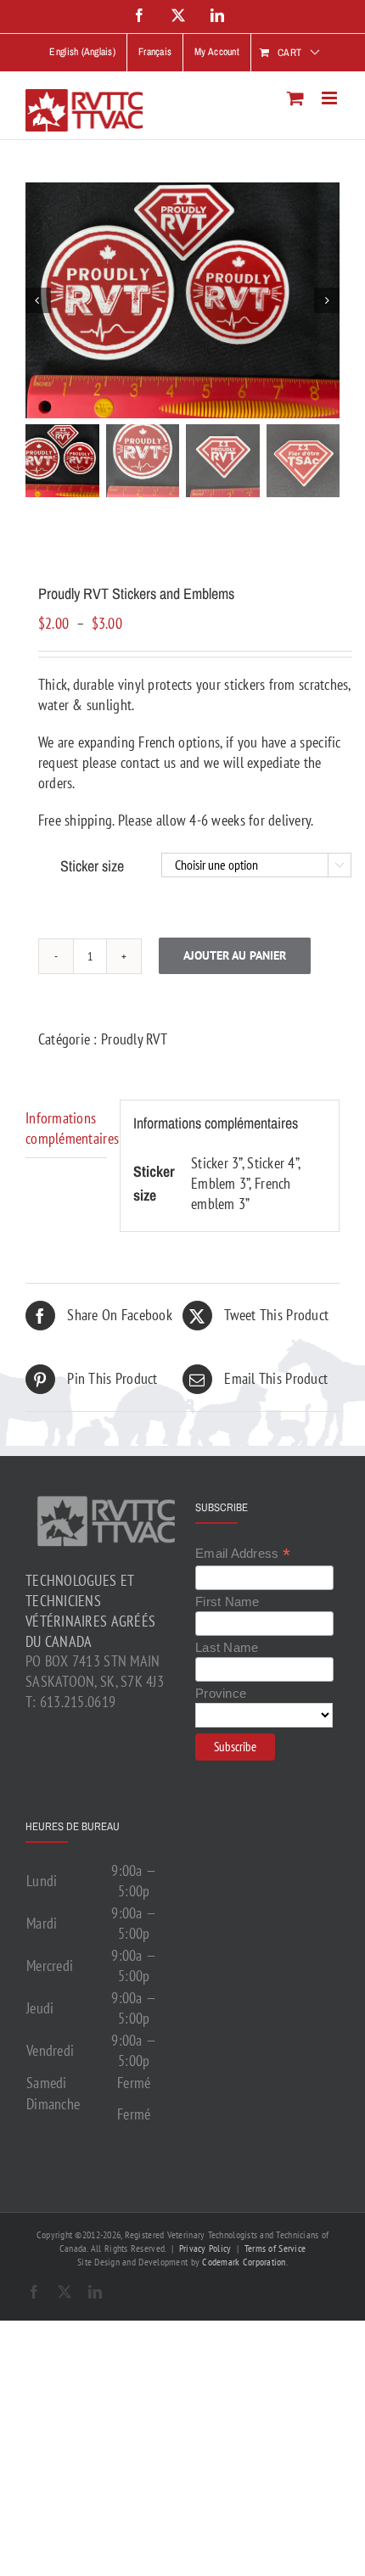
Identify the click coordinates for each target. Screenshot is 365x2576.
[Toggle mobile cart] (295, 98)
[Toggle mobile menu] (331, 98)
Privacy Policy (205, 2248)
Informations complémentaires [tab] (66, 1128)
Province (221, 1693)
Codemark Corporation (244, 2262)
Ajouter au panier (235, 955)
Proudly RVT (134, 1039)
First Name (227, 1602)
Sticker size (92, 866)
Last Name (227, 1647)
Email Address (243, 1554)
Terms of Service (275, 2248)
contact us (149, 762)
